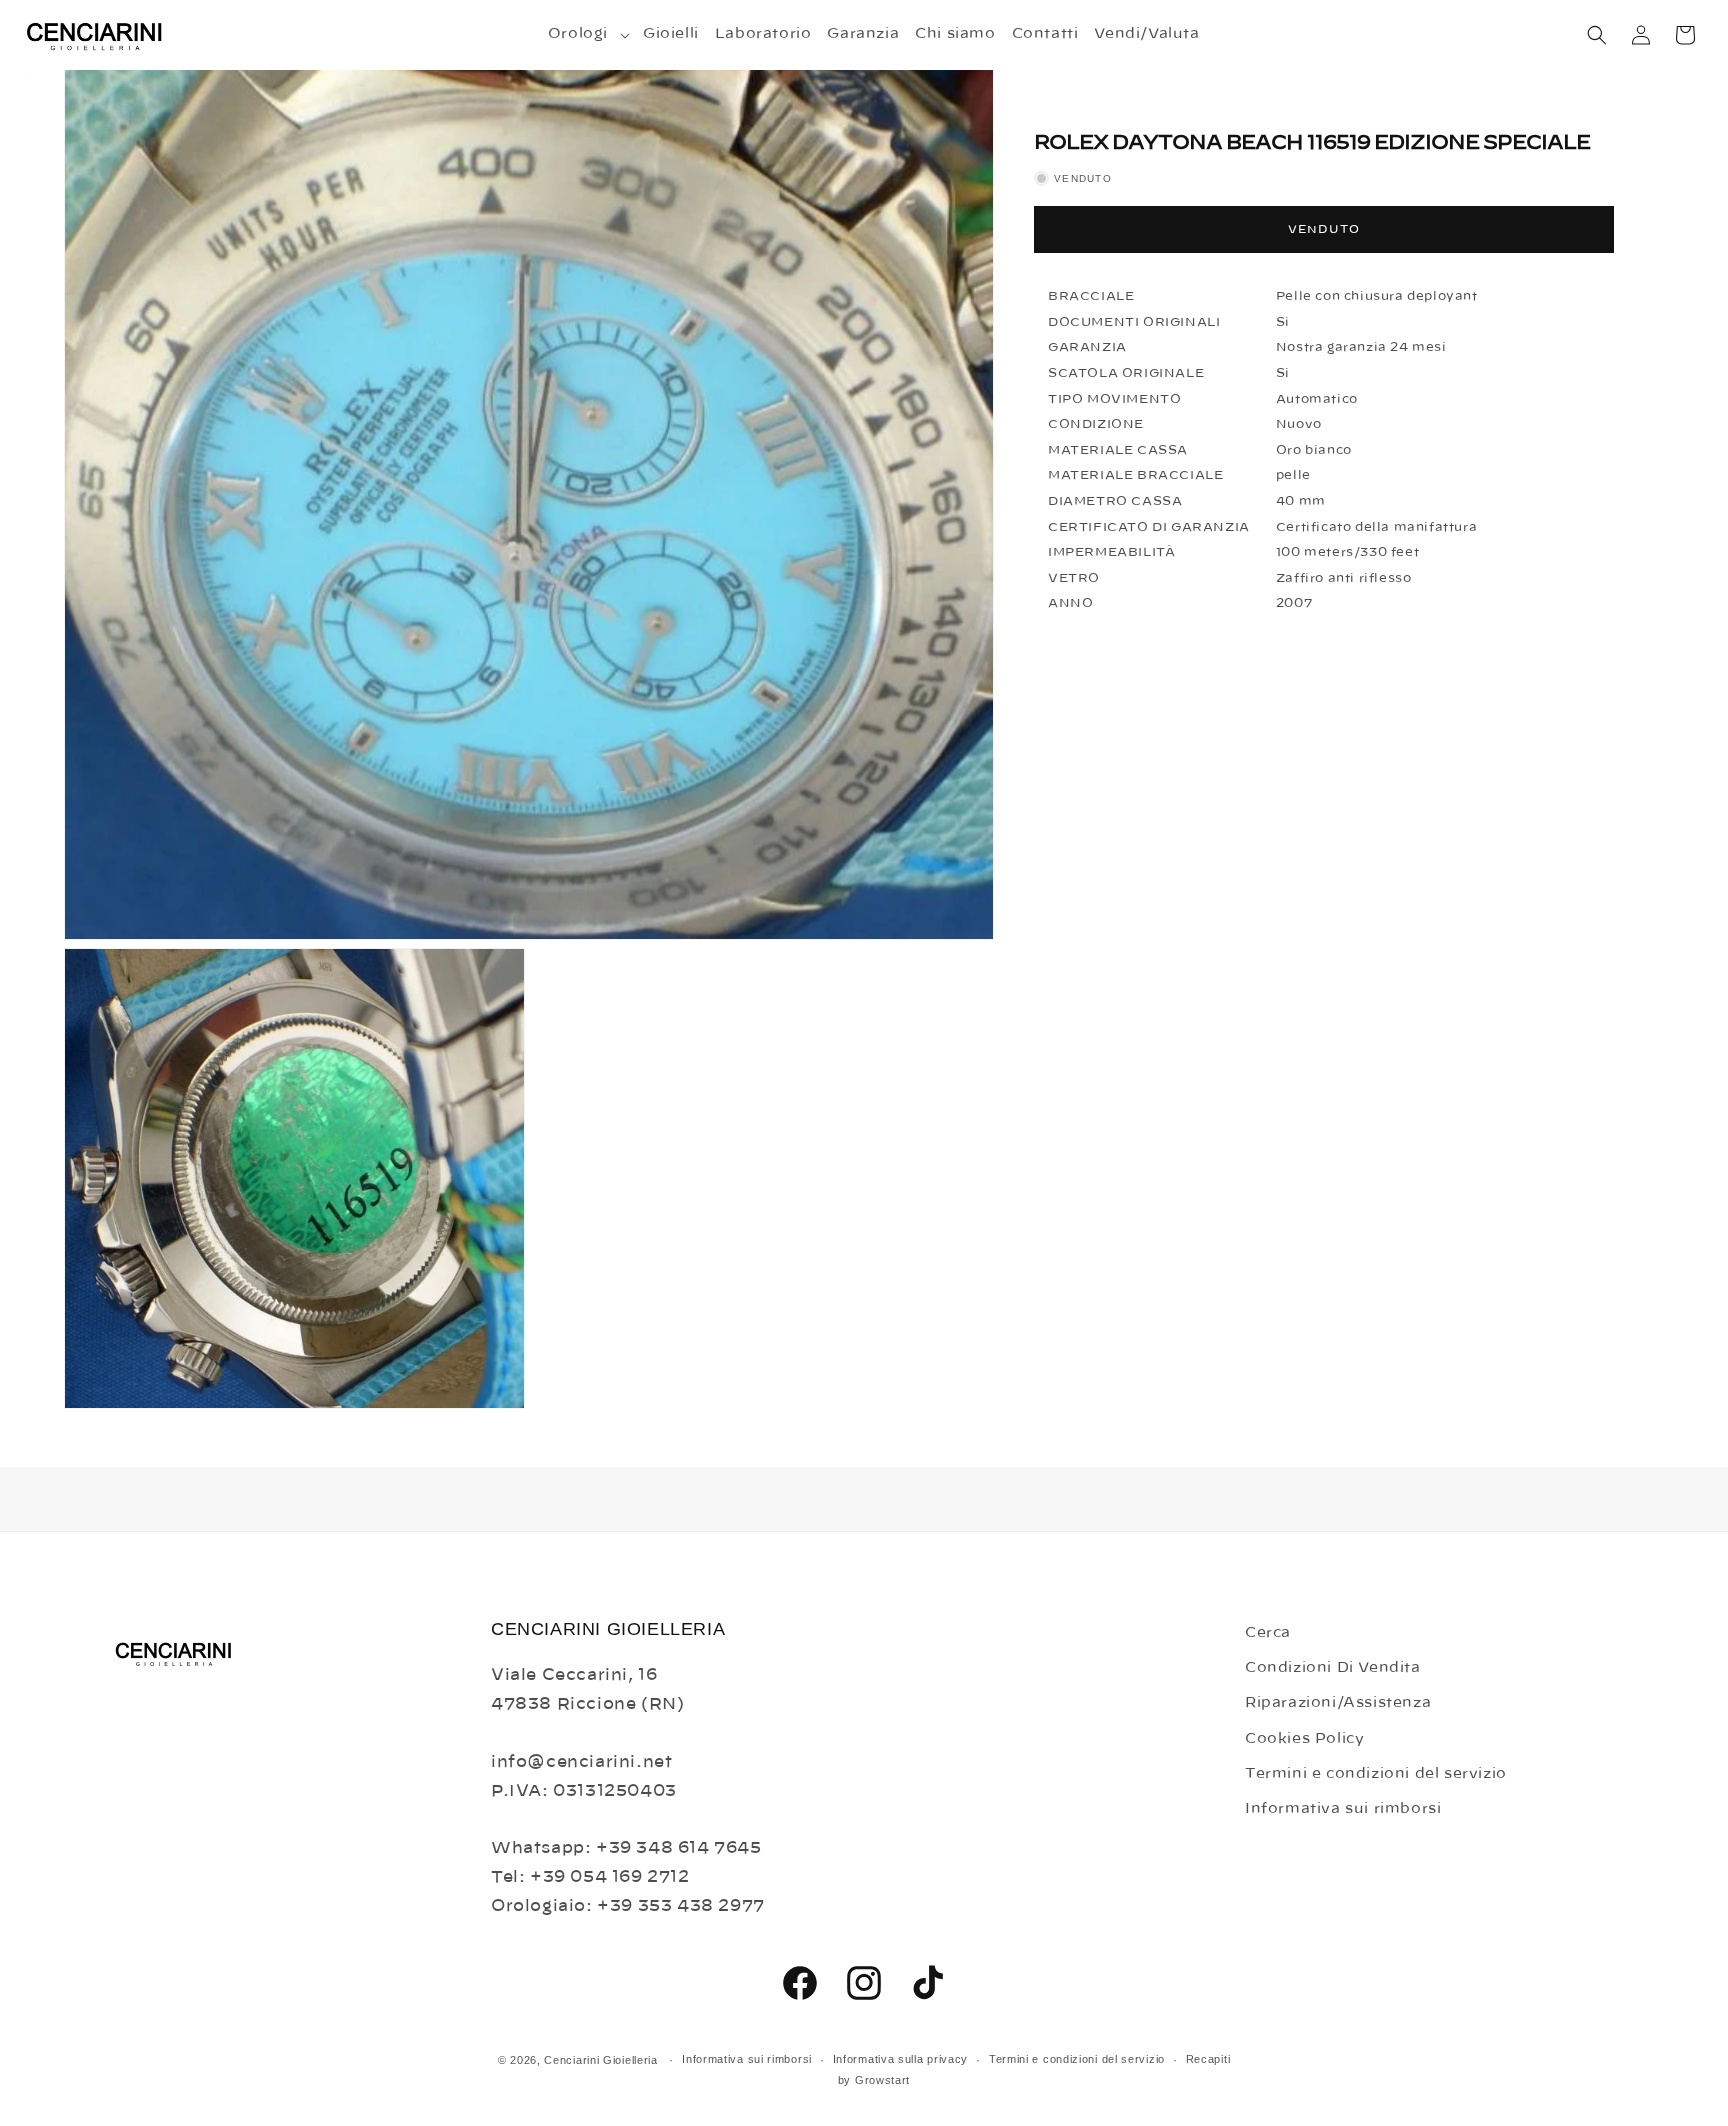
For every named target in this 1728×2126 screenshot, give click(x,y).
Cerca (1268, 1633)
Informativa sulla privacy (901, 2059)
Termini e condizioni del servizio (1376, 1774)
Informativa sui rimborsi (1343, 1809)
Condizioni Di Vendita (1333, 1668)
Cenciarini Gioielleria (600, 2060)
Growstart (882, 2080)
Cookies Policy (1304, 1739)
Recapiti (1208, 2059)
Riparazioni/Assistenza (1338, 1703)
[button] (587, 34)
